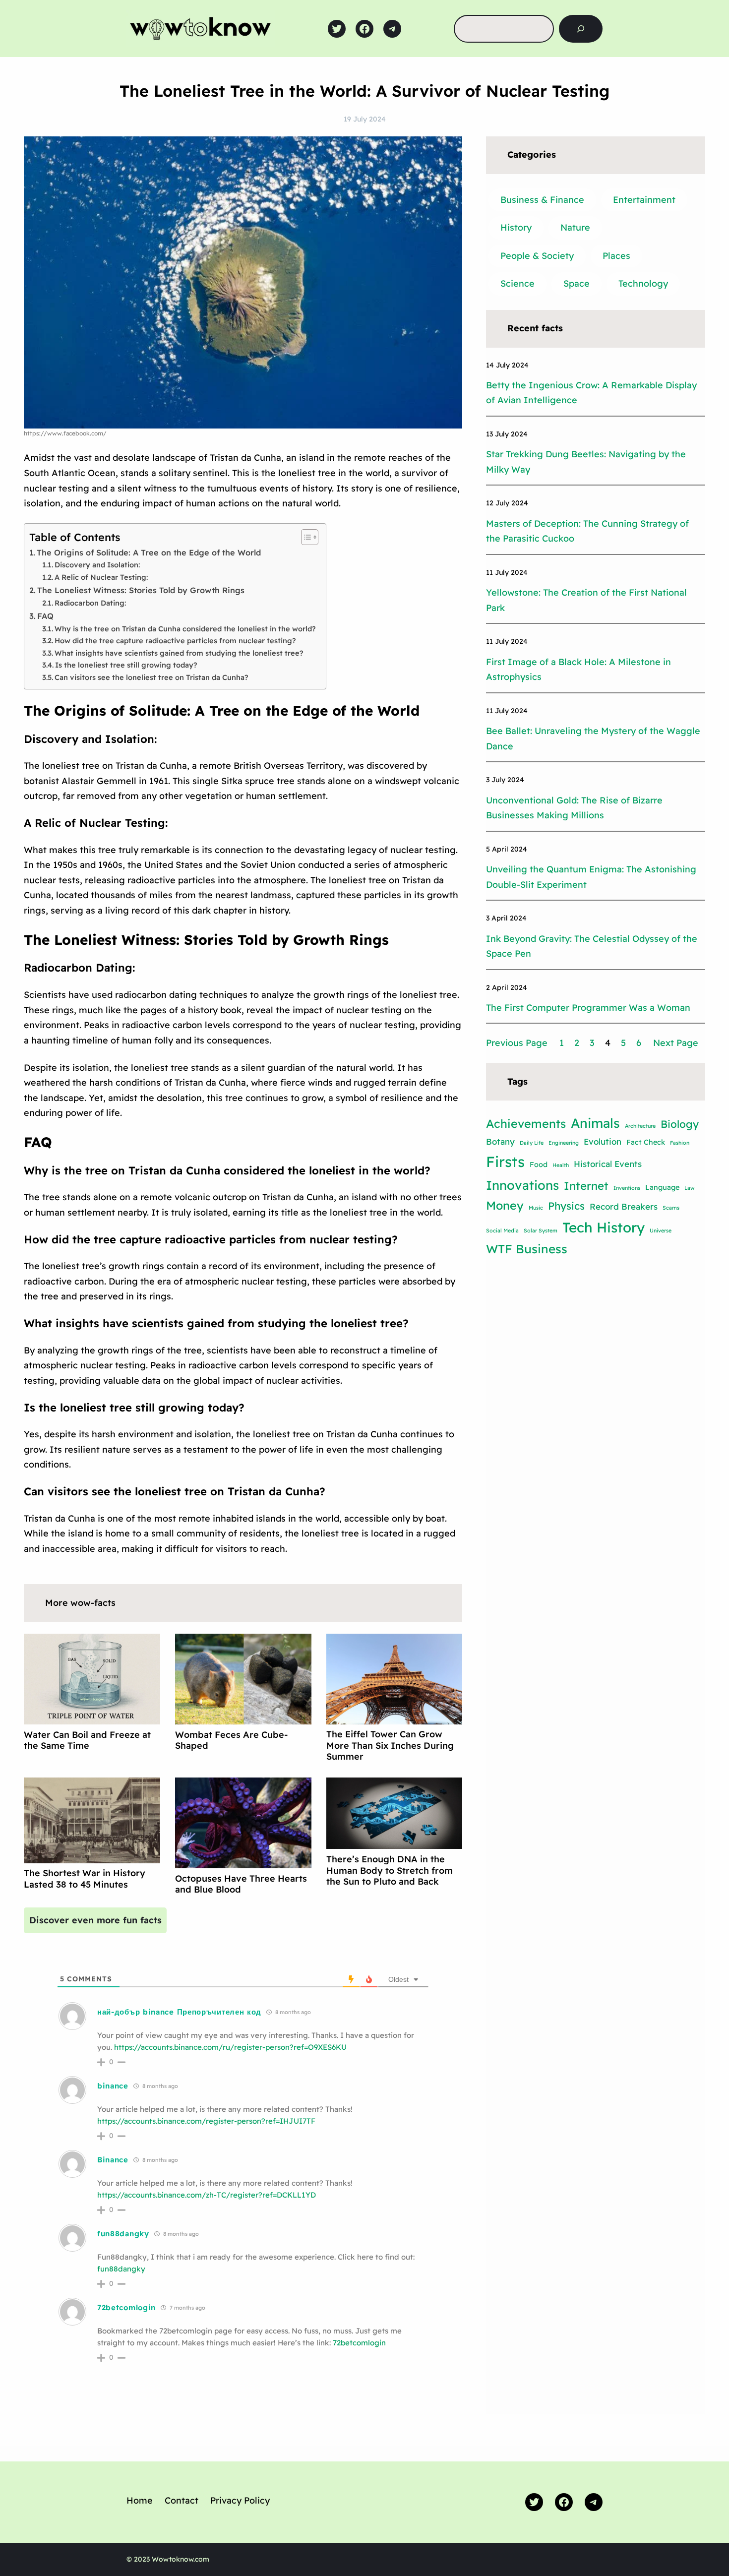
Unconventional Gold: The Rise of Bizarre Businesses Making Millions (574, 808)
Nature (575, 227)
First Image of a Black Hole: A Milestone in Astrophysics (578, 670)
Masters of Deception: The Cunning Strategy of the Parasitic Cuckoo (587, 531)
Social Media (502, 1230)
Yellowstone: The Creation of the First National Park (586, 600)
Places (616, 256)
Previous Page (517, 1043)
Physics (566, 1206)
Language (662, 1187)
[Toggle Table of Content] (305, 537)
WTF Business (527, 1249)
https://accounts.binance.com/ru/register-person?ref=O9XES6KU (230, 2047)
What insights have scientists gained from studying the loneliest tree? (179, 653)
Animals (595, 1123)
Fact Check (646, 1142)
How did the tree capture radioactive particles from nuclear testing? (175, 641)
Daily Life (532, 1143)
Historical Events (608, 1164)
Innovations (522, 1185)
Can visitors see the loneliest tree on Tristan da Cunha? (152, 677)
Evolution (603, 1141)
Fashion (680, 1143)
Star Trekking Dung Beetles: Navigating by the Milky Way (586, 462)
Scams (671, 1208)
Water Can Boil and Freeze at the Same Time (87, 1740)
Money (505, 1205)
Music (536, 1208)
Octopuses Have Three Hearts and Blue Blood (241, 1884)
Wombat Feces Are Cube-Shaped (231, 1740)
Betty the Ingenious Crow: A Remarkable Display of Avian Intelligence (591, 393)
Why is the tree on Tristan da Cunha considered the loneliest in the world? (185, 629)
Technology (643, 283)
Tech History (604, 1227)
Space (577, 283)
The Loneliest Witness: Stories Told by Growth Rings (141, 590)
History (516, 227)
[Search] (581, 29)
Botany (500, 1141)
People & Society (537, 256)
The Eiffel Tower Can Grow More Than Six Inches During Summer (390, 1745)
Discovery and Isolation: (97, 565)
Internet (586, 1186)
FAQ (47, 616)
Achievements (526, 1124)
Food (539, 1165)
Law (690, 1188)
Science (517, 283)
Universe (661, 1230)
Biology (680, 1124)
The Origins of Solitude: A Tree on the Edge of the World (149, 552)
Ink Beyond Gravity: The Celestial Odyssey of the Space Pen (592, 946)
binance (113, 2086)
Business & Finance (542, 200)
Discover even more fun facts (95, 1920)
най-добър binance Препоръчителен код (179, 2012)
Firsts (505, 1162)
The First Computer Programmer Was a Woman (588, 1008)
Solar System (541, 1230)
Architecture (640, 1126)
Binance (113, 2160)
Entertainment (644, 200)
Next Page (676, 1043)
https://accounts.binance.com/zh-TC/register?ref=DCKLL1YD (207, 2195)
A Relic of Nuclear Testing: (101, 577)
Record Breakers (624, 1206)
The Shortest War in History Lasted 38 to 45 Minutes (85, 1879)
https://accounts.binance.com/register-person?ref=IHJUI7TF (206, 2121)
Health (561, 1165)
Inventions (627, 1188)
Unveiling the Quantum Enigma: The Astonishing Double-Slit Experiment (591, 877)
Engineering (564, 1143)
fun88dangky (123, 2234)
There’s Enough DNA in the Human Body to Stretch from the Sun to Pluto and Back (390, 1870)
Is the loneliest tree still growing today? (126, 665)
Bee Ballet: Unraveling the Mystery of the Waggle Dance (593, 738)
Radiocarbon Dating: (90, 603)
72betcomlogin (126, 2307)
